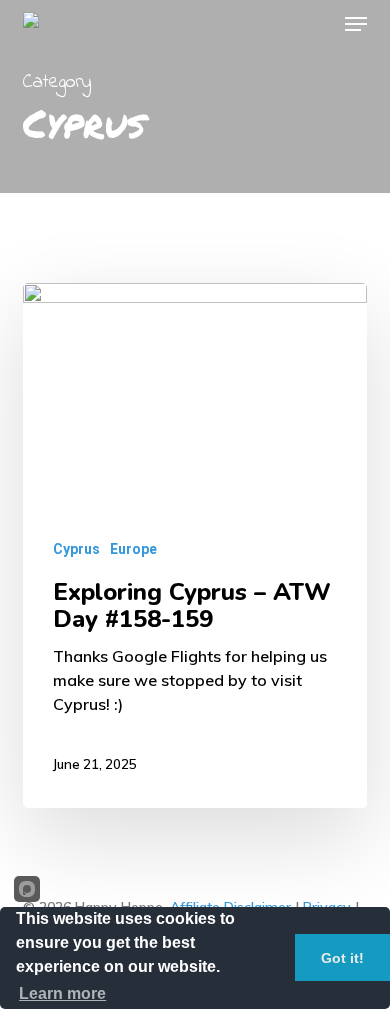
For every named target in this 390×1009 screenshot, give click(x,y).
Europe (133, 549)
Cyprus (76, 549)
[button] (356, 24)
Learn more (62, 993)
